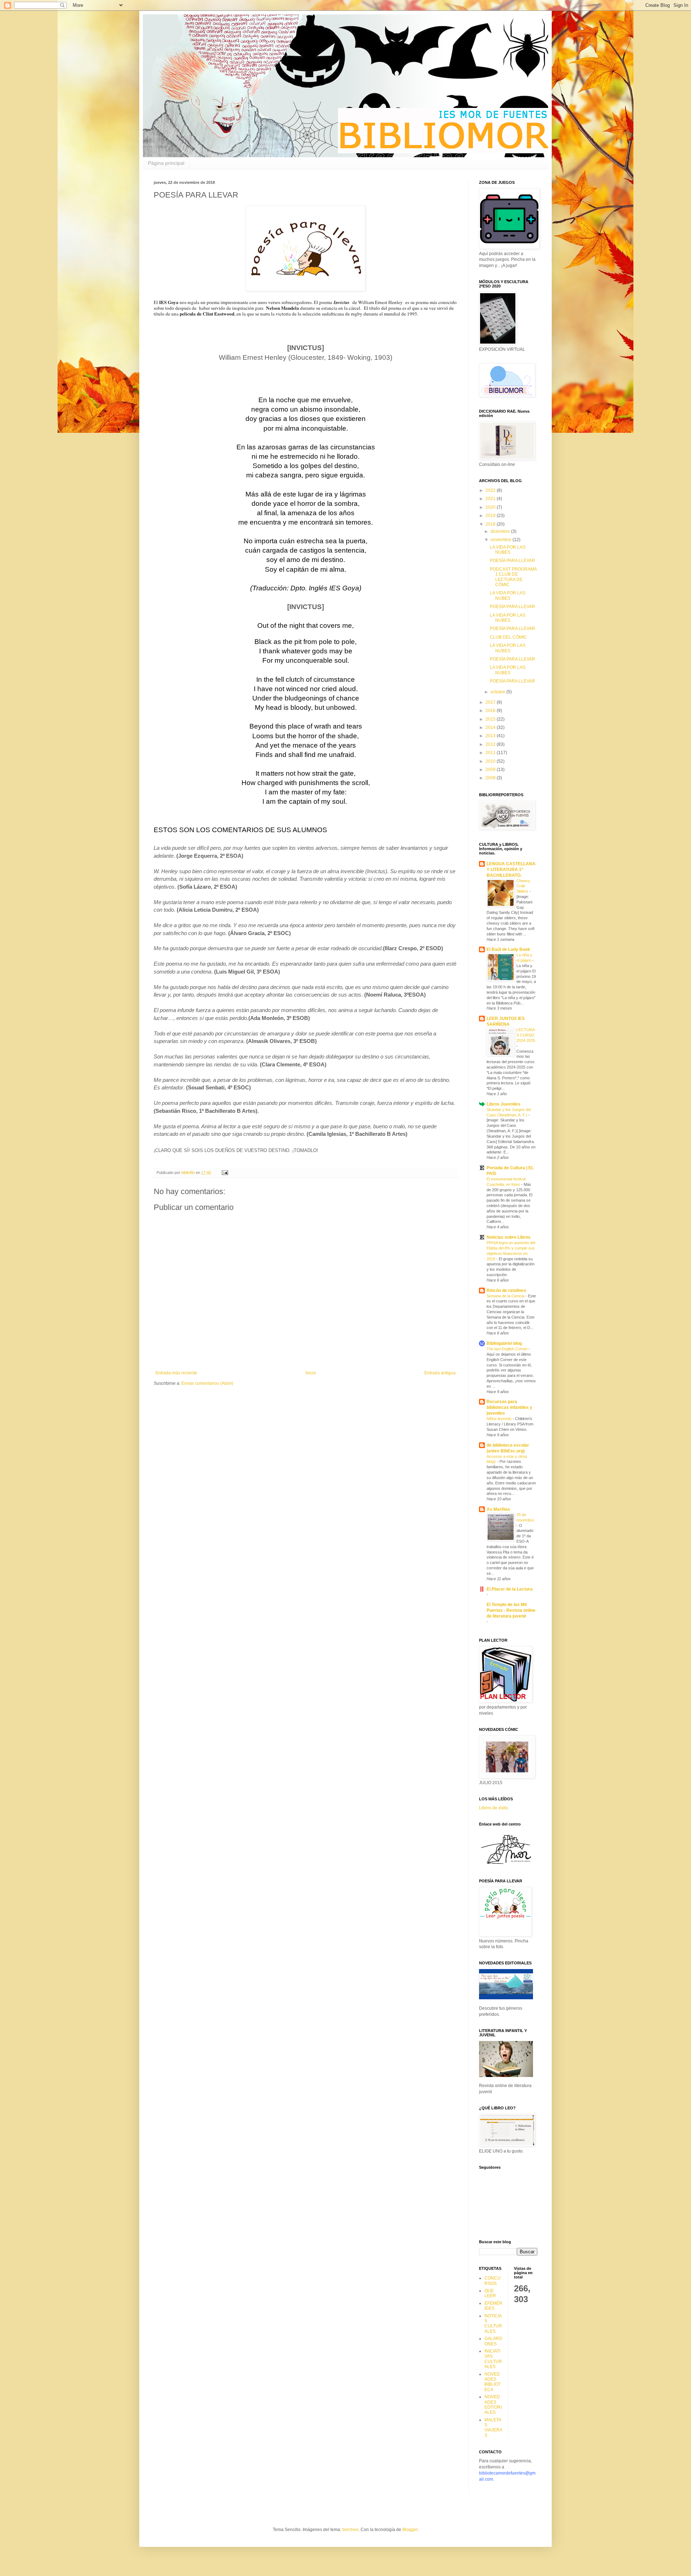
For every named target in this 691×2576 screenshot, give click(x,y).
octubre (498, 692)
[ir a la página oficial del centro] (506, 1865)
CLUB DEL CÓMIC (508, 637)
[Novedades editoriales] (506, 1998)
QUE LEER (490, 2293)
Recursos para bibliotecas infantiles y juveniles (509, 1407)
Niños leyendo (500, 1419)
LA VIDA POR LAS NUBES (508, 550)
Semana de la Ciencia (506, 1296)
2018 (491, 524)
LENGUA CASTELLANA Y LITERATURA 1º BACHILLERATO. (511, 870)
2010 (491, 761)
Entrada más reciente (176, 1373)
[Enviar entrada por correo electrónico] (225, 1173)
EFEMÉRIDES (493, 2306)
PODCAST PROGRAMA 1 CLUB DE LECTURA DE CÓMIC (513, 577)
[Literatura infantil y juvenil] (506, 2076)
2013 (491, 736)
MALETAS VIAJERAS (493, 2428)
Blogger (410, 2530)
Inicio (311, 1373)
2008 (491, 778)
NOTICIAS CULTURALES (493, 2324)
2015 (491, 719)
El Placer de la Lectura (510, 1589)
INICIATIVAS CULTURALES (493, 2359)
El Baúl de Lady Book (508, 949)
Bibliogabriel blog (504, 1343)
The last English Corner (508, 1349)
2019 (491, 516)
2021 (491, 499)
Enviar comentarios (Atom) (207, 1383)
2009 (491, 770)
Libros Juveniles (503, 1104)
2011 (491, 753)
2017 (491, 702)
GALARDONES (493, 2341)
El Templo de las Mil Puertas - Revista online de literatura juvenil (511, 1610)
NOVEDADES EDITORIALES (493, 2405)
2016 (491, 711)
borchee (350, 2530)
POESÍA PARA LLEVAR (512, 561)
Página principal (166, 163)
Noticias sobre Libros (509, 1237)
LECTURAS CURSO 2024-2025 (526, 1035)
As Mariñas (498, 1509)
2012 (491, 744)
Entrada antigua (440, 1373)
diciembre (501, 531)
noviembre (502, 540)
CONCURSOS (493, 2281)
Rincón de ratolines (506, 1291)
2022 (491, 490)
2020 (491, 507)
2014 (491, 727)
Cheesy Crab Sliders (523, 886)
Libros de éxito (493, 1808)
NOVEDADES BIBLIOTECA (493, 2382)
